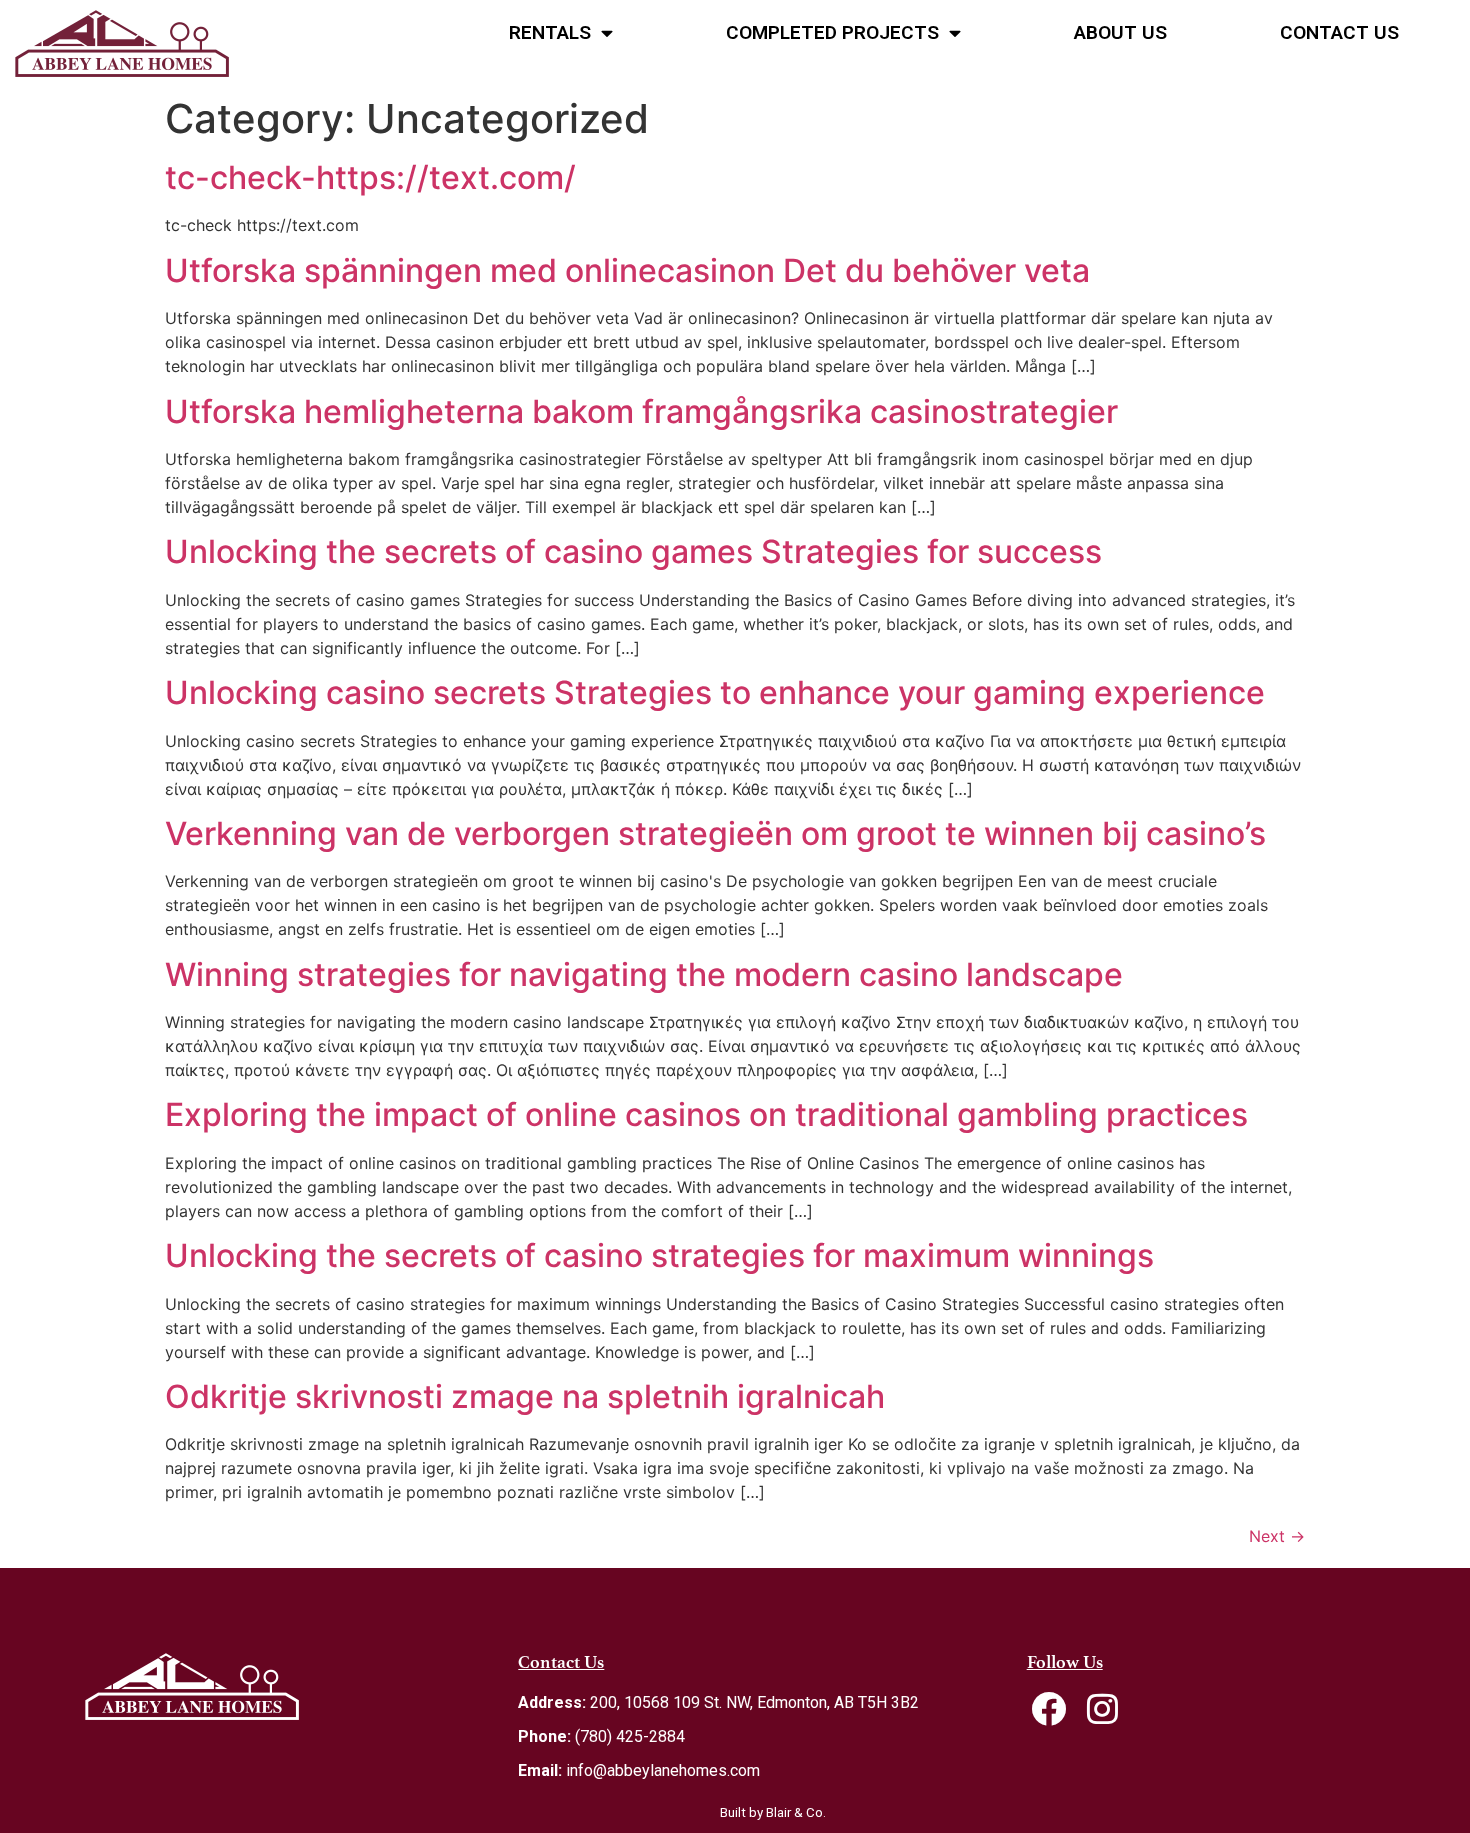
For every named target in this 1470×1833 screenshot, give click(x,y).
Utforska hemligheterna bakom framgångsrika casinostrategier (641, 411)
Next (1277, 1536)
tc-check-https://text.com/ (370, 177)
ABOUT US (1120, 32)
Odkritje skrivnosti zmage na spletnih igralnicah (525, 1396)
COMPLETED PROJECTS (832, 32)
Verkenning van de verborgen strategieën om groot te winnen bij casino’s (715, 833)
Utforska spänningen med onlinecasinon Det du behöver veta (627, 270)
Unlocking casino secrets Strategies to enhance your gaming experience (715, 692)
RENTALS (550, 32)
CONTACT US (1339, 32)
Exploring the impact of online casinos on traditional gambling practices (706, 1114)
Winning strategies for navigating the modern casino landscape (644, 974)
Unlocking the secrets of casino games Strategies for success (633, 551)
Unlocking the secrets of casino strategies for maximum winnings (659, 1255)
